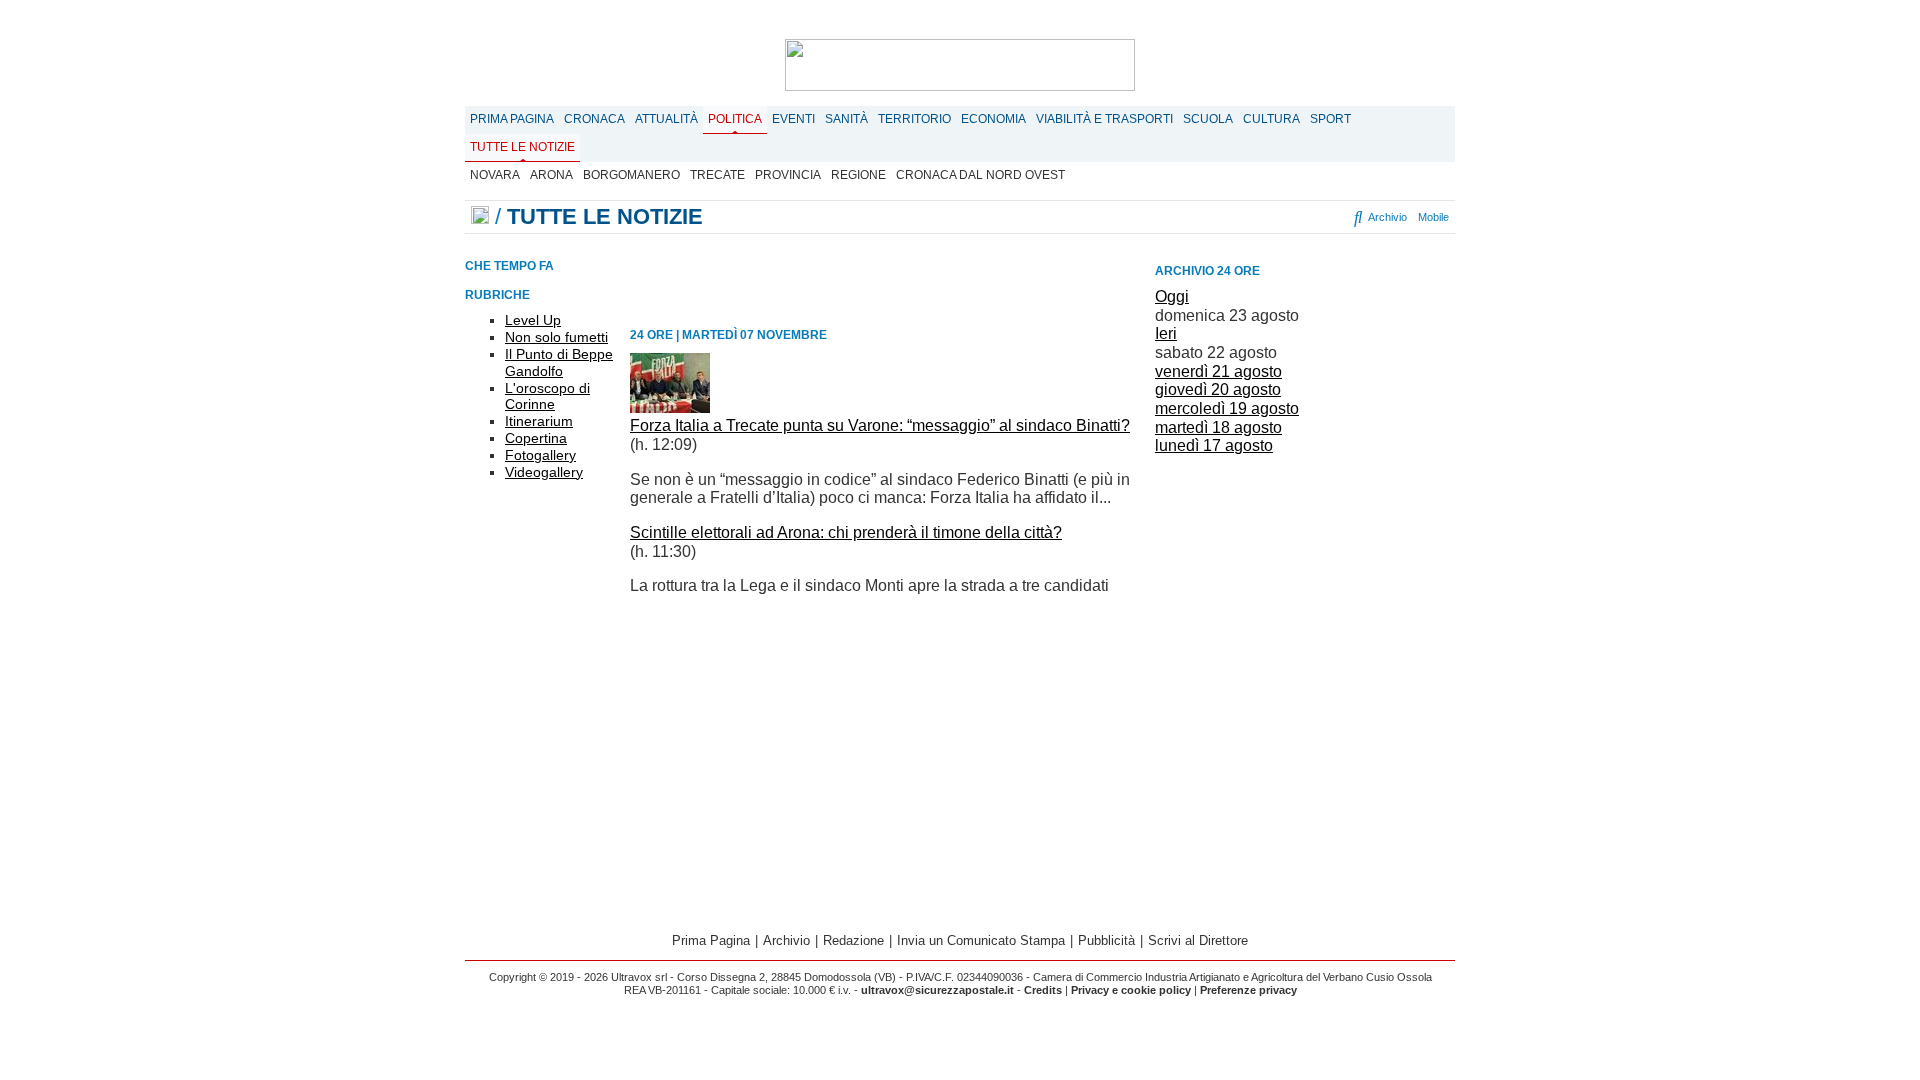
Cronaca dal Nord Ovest (980, 175)
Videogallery (544, 472)
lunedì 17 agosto (1214, 445)
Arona (551, 175)
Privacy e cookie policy (1131, 990)
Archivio (1386, 217)
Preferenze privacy (1248, 990)
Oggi (1172, 296)
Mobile (1433, 217)
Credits (1043, 990)
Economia (993, 119)
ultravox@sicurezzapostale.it (937, 990)
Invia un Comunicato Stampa (981, 940)
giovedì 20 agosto (1218, 389)
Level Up (533, 320)
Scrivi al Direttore (1198, 940)
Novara (495, 175)
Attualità (666, 119)
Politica (735, 119)
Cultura (1271, 119)
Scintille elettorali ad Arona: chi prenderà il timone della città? (846, 532)
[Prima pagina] (480, 216)
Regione (858, 175)
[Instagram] (1243, 217)
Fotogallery (540, 455)
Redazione (853, 940)
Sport (1330, 119)
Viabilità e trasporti (1104, 119)
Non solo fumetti (556, 337)
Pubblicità (1106, 940)
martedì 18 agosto (1218, 427)
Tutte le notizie (522, 147)
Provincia (788, 175)
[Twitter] (1261, 217)
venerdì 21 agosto (1218, 371)
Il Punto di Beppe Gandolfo (559, 362)
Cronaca (594, 119)
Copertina (536, 438)
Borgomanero (631, 175)
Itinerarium (539, 421)
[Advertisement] (1305, 601)
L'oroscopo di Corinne (547, 396)
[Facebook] (1219, 217)
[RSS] (1302, 217)
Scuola (1208, 119)
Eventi (793, 119)
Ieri (1166, 333)
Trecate (717, 175)
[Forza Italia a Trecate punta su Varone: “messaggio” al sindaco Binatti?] (670, 407)
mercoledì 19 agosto (1227, 408)
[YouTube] (1278, 217)
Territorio (914, 119)
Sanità (846, 119)
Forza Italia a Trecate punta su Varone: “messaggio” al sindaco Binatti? (880, 425)
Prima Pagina (512, 119)
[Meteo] (1320, 217)
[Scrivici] (1337, 217)
